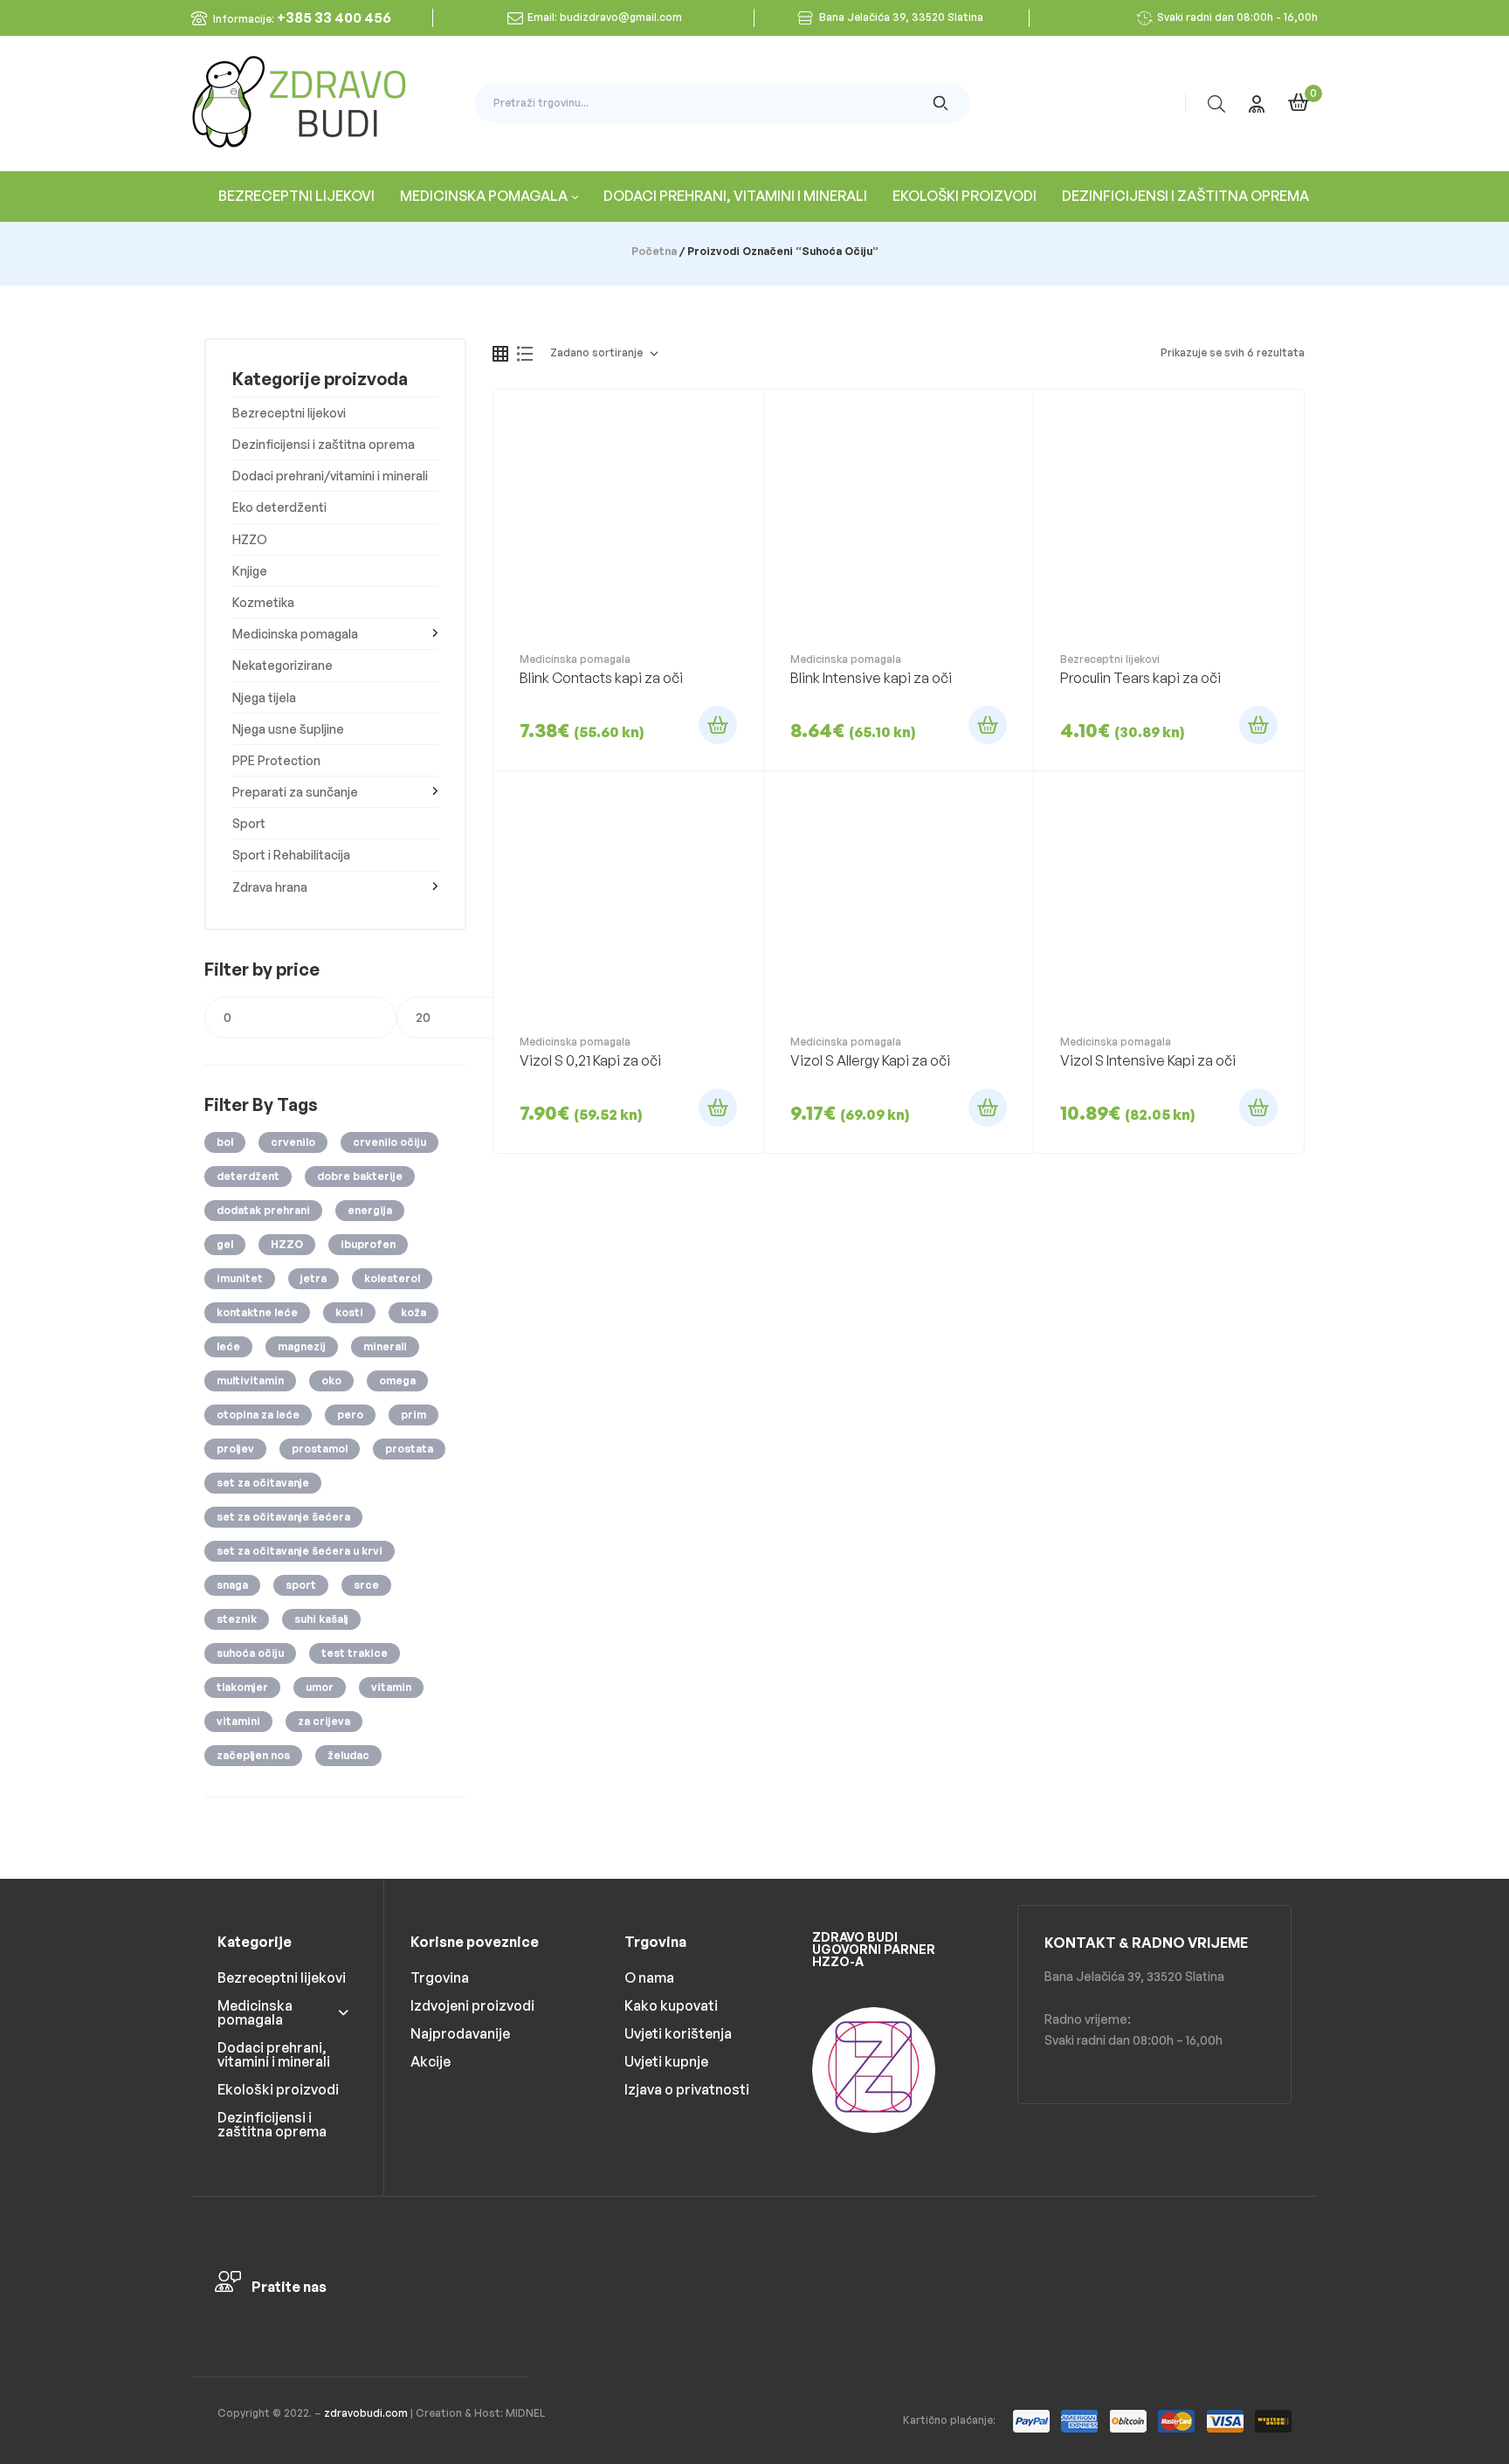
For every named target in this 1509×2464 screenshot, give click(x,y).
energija (370, 1210)
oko (331, 1380)
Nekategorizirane (283, 665)
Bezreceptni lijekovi (1110, 659)
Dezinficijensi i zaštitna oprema (324, 444)
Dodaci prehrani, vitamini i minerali (274, 2054)
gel (225, 1244)
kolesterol (392, 1278)
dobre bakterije (360, 1176)
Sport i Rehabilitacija (291, 855)
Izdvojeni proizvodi (472, 2005)
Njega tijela (264, 697)
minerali (385, 1346)
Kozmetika (263, 602)
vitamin (391, 1687)
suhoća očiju (250, 1653)
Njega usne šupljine (288, 729)
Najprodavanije (460, 2033)
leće (228, 1346)
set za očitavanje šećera (283, 1517)
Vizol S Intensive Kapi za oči (1148, 1060)
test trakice (355, 1653)
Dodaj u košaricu (718, 725)
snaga (232, 1585)
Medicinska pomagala (575, 659)
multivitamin (250, 1380)
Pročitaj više (718, 1108)
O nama (649, 1977)
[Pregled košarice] (1299, 102)
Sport (249, 823)
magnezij (302, 1346)
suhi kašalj (321, 1619)
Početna (654, 251)
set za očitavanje (263, 1483)
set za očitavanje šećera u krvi (300, 1551)
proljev (235, 1449)
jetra (314, 1278)
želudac (348, 1755)
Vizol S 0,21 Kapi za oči (590, 1060)
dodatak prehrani (263, 1210)
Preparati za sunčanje (295, 792)
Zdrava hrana (270, 887)
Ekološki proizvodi (278, 2089)
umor (320, 1687)
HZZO (250, 539)
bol (225, 1142)
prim (413, 1415)
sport (301, 1585)
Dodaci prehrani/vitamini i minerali (330, 476)
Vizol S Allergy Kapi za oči (870, 1060)
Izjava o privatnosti (687, 2089)
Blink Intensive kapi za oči (871, 678)
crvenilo (293, 1142)
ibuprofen (368, 1244)
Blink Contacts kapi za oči (601, 678)
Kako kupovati (671, 2005)
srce (366, 1585)
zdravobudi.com (366, 2413)
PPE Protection (276, 760)
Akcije (431, 2061)
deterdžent (248, 1176)
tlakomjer (242, 1687)
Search (941, 103)
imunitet (240, 1278)
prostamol (320, 1449)
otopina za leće (258, 1415)
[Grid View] (500, 354)
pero (350, 1415)
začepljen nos (253, 1755)
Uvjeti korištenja (678, 2033)
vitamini (238, 1721)
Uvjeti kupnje (666, 2061)
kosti (349, 1312)
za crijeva (324, 1721)
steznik (237, 1619)
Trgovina (440, 1977)
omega (397, 1380)
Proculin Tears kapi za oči (1140, 678)
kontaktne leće (257, 1312)
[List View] (525, 354)
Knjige (250, 571)
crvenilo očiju (389, 1142)
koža (413, 1312)
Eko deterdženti (279, 507)
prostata (409, 1449)
